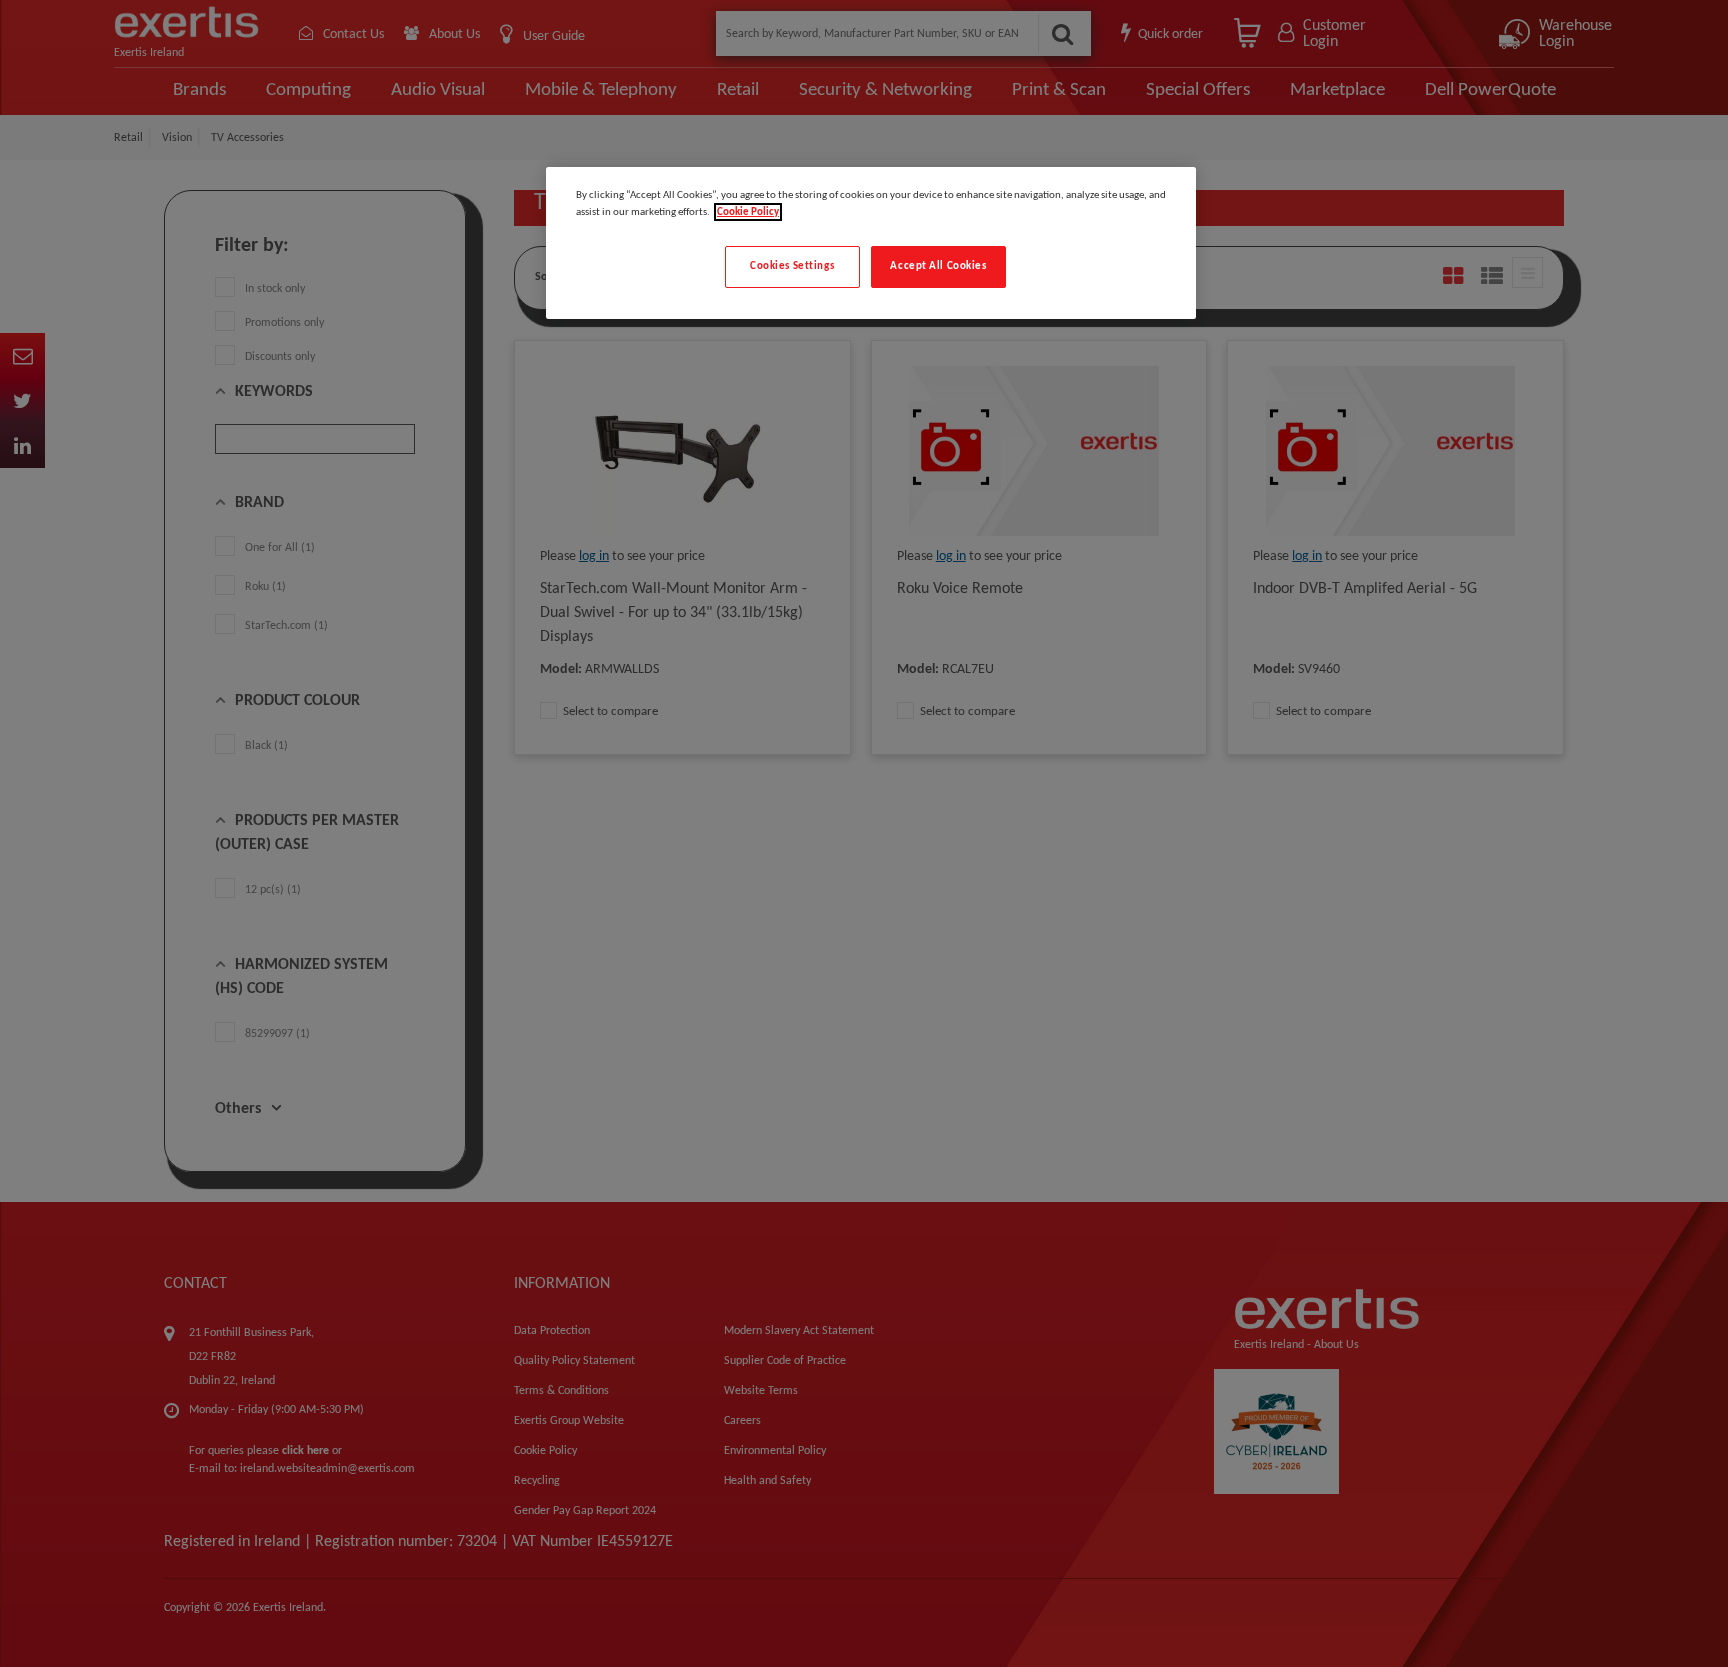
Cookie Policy (748, 212)
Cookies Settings (792, 266)
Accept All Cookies (938, 266)
